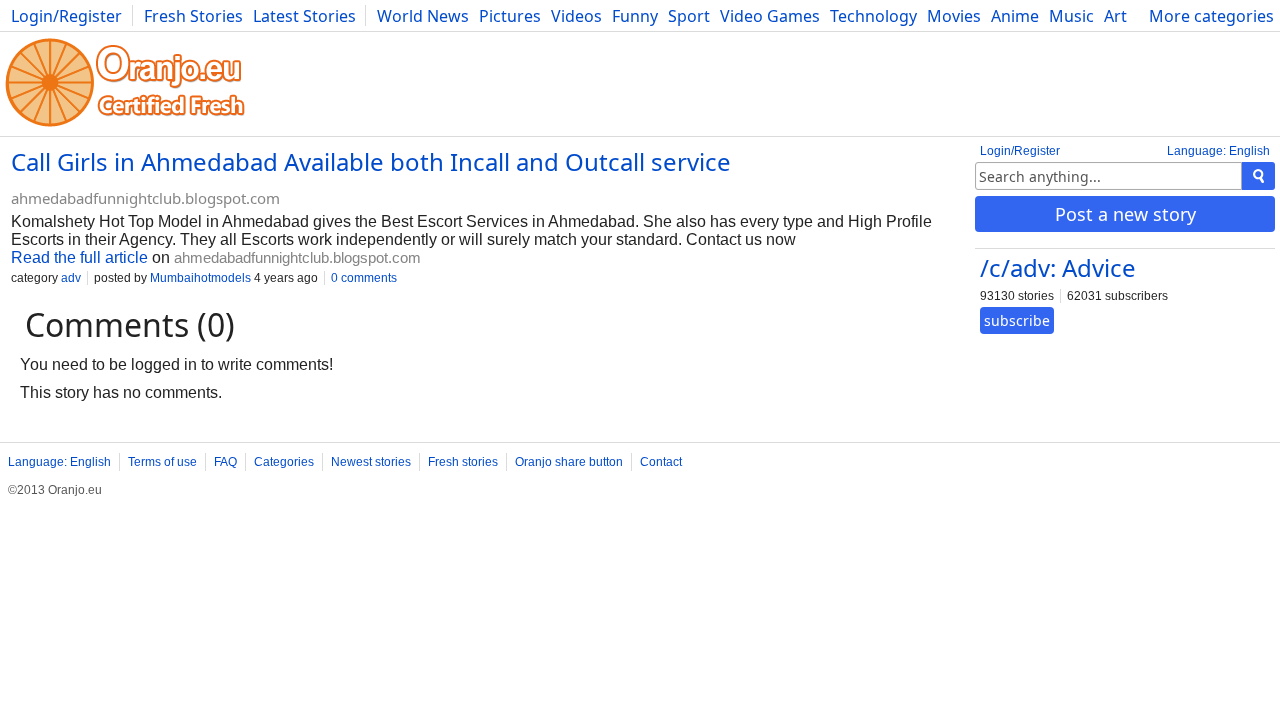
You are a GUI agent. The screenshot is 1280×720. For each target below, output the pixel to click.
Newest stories (371, 462)
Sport (689, 16)
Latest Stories (304, 16)
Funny (635, 16)
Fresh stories (463, 462)
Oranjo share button (569, 462)
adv (71, 278)
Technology (873, 16)
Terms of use (162, 462)
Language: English (1218, 151)
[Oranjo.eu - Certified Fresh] (125, 126)
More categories (1211, 16)
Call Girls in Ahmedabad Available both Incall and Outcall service (371, 161)
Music (1071, 16)
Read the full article (79, 257)
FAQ (225, 462)
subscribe (1017, 320)
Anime (1015, 16)
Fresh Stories (193, 16)
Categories (284, 462)
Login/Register (66, 16)
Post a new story (1125, 214)
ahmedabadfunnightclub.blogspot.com (145, 198)
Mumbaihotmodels (200, 278)
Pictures (510, 16)
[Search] (1258, 176)
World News (423, 16)
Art (1115, 16)
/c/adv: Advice (1058, 267)
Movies (954, 16)
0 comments (364, 278)
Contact (661, 462)
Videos (576, 16)
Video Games (770, 16)
